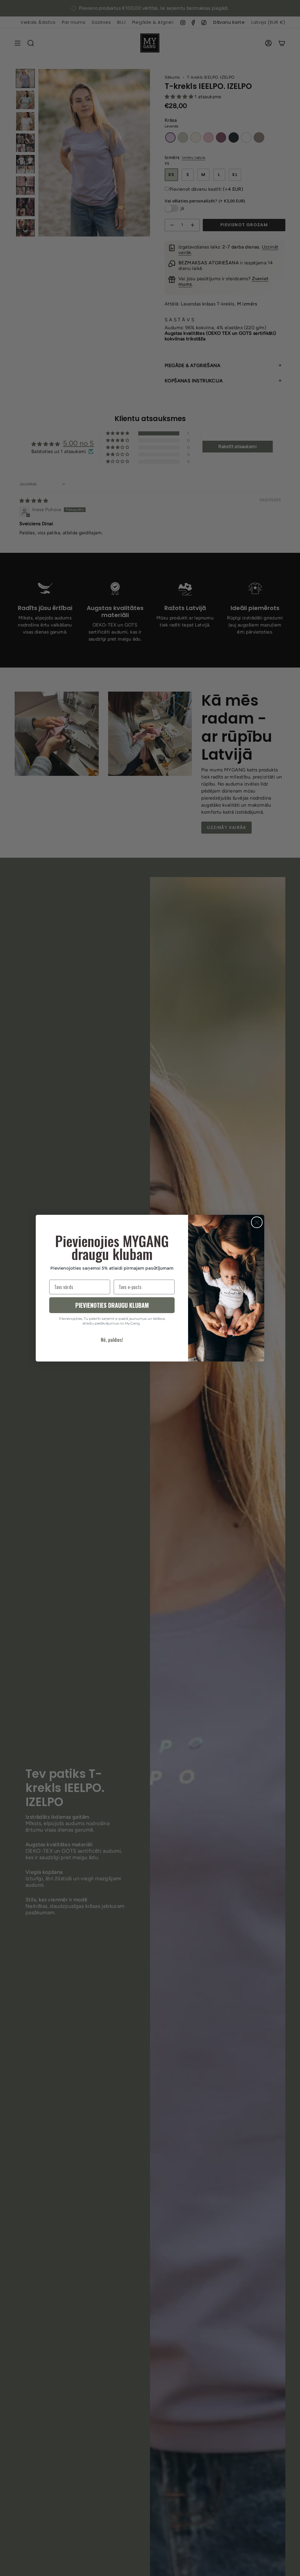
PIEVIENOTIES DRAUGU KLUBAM (112, 1305)
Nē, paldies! (112, 1340)
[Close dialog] (257, 1222)
